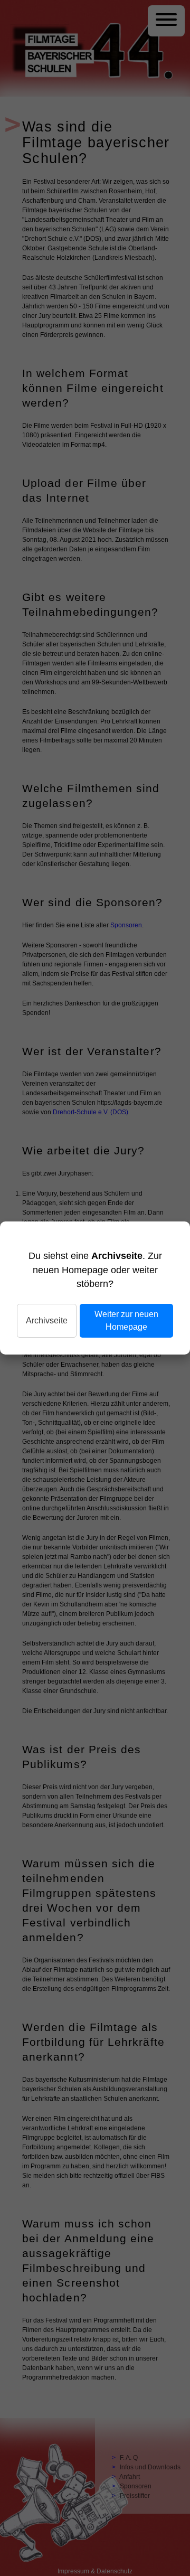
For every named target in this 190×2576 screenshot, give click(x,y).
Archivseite (47, 1320)
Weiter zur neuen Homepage (126, 1320)
